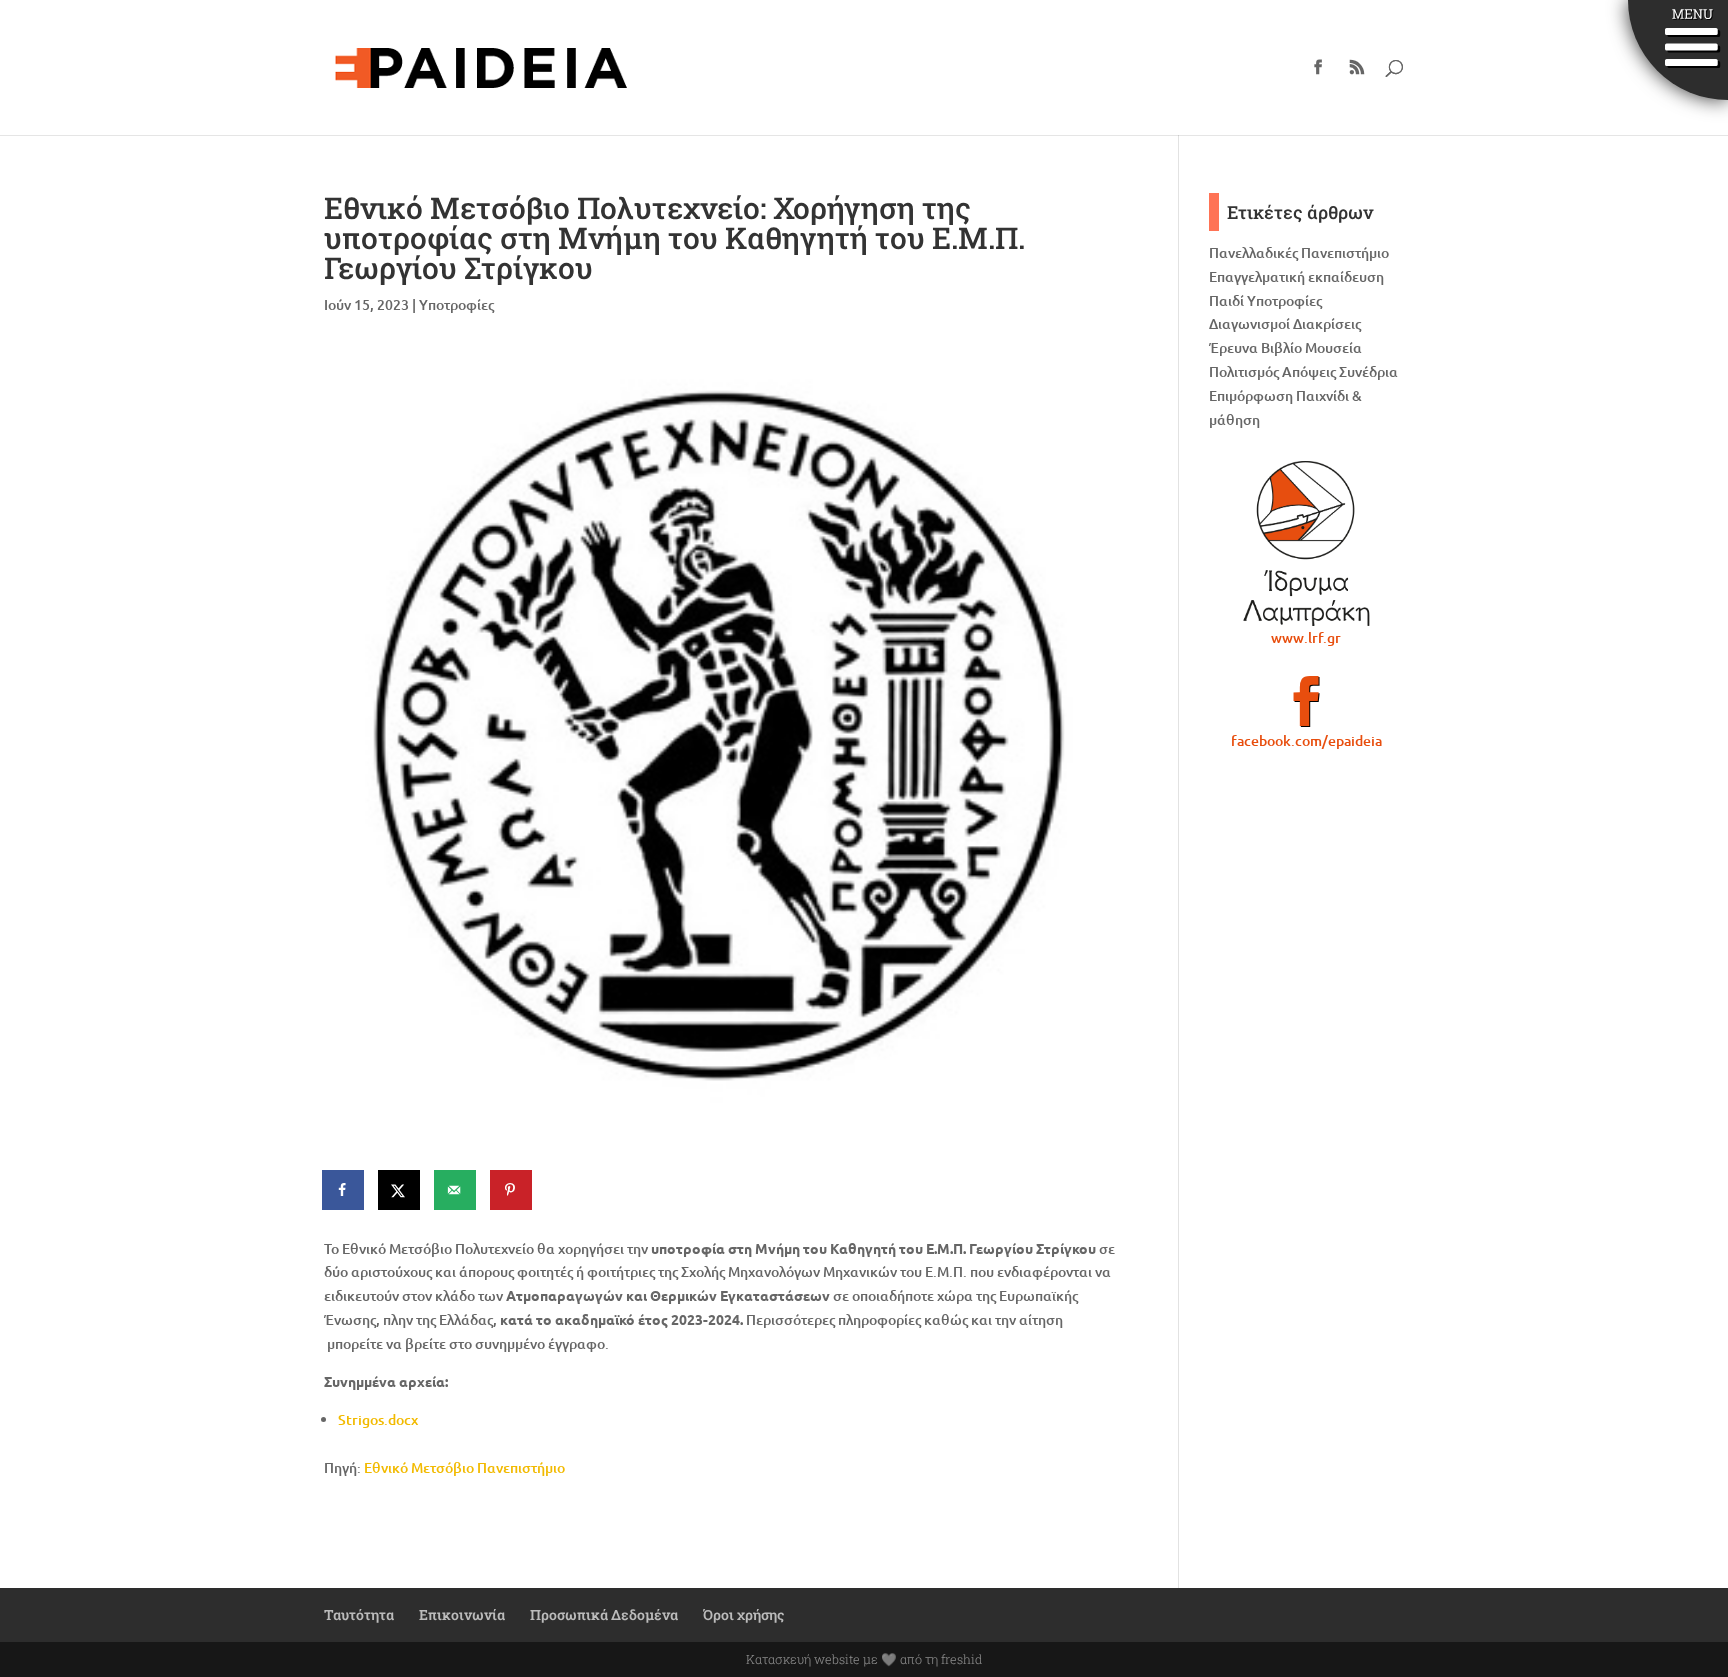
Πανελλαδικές (1253, 252)
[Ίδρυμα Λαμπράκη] (1306, 543)
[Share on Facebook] (344, 1190)
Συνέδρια (1368, 371)
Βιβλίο (1281, 347)
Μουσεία (1333, 347)
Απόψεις (1309, 371)
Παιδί (1226, 300)
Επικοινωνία (462, 1614)
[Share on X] (400, 1190)
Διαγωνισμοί (1249, 323)
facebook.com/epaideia (1306, 740)
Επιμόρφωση (1251, 395)
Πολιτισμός (1244, 371)
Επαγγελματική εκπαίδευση (1296, 276)
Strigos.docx (378, 1419)
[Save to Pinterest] (512, 1190)
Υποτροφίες (456, 304)
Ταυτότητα (359, 1614)
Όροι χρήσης (743, 1614)
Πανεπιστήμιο (1345, 252)
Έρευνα (1233, 347)
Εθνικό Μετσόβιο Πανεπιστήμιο (464, 1467)
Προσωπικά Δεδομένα (604, 1614)
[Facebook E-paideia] (1306, 710)
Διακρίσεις (1327, 323)
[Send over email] (456, 1190)
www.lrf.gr (1306, 637)
